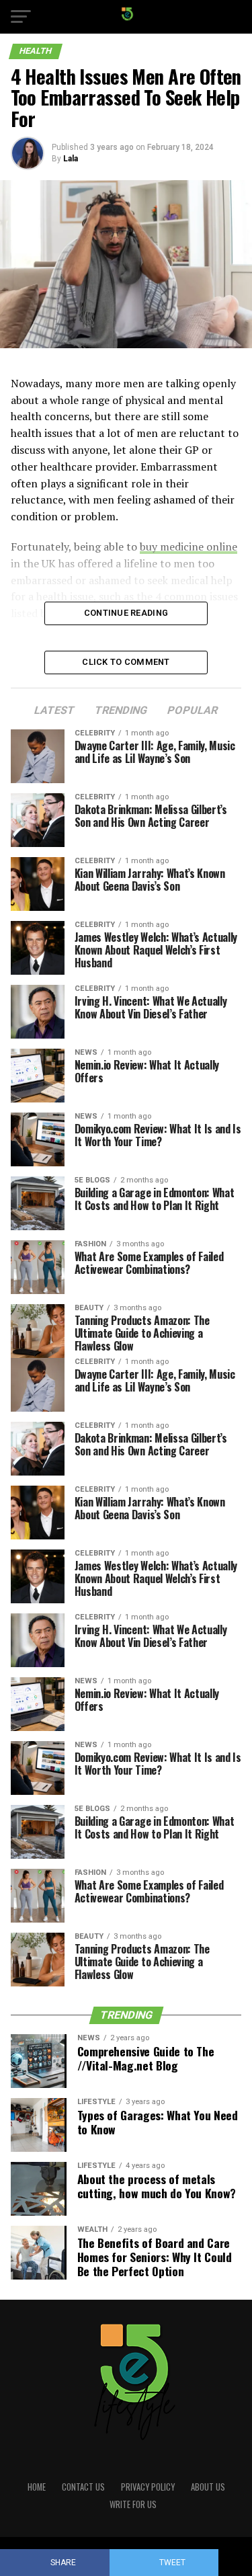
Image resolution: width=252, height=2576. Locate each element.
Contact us (83, 2487)
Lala (71, 159)
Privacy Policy (148, 2487)
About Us (208, 2487)
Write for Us (133, 2504)
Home (37, 2487)
